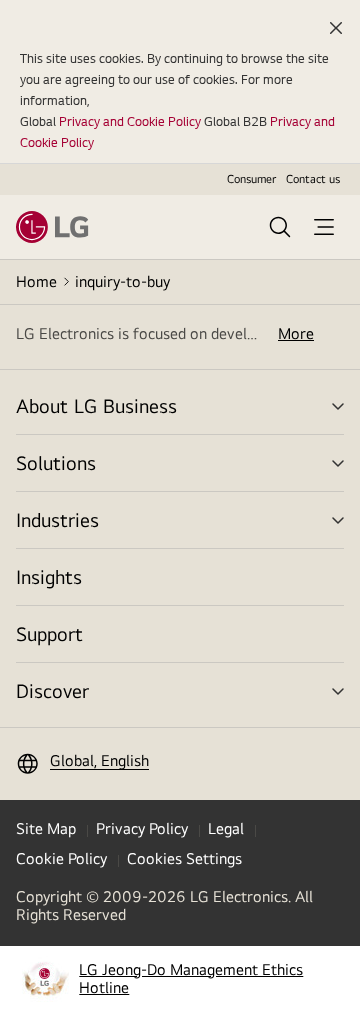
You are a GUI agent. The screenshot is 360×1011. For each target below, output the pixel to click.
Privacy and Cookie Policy (130, 121)
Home (36, 281)
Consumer (251, 179)
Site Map (46, 828)
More (296, 334)
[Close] (336, 28)
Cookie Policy (61, 858)
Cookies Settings (184, 858)
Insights (49, 576)
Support (49, 633)
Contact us (313, 179)
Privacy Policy (142, 828)
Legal (226, 828)
